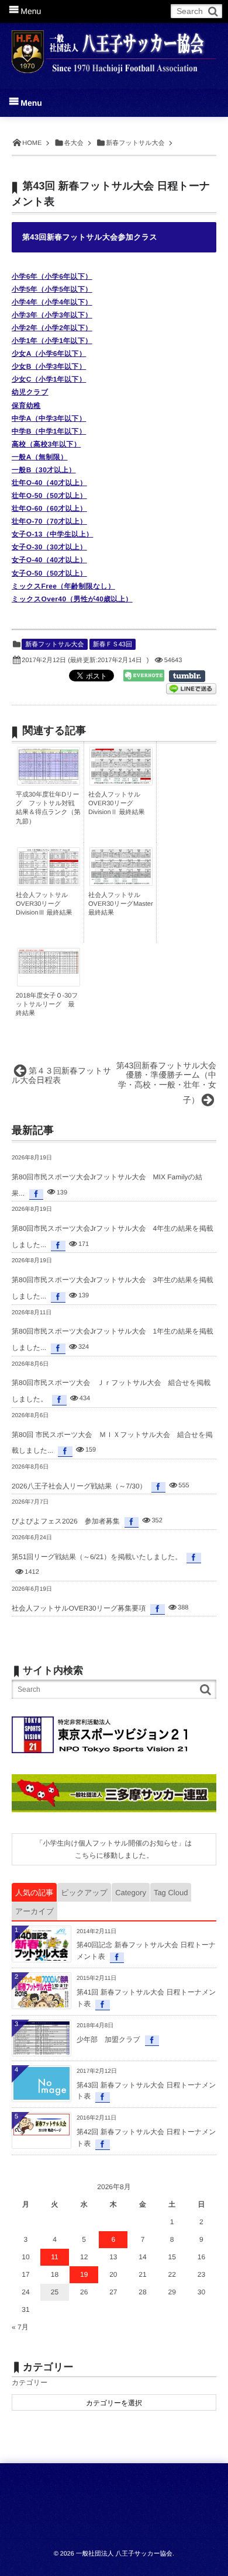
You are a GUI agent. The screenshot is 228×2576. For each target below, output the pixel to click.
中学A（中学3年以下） (49, 418)
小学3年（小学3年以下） (52, 315)
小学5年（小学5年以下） (52, 289)
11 (54, 2257)
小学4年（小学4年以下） (52, 302)
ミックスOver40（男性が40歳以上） (72, 599)
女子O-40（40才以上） (49, 560)
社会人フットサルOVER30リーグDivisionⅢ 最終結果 (44, 904)
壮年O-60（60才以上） (49, 508)
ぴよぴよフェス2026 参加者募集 (66, 1521)
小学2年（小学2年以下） (52, 328)
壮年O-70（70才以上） (49, 521)
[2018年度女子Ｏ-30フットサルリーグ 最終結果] (49, 971)
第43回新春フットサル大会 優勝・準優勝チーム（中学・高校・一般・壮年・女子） (170, 1083)
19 (84, 2274)
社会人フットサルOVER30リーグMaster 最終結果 (121, 904)
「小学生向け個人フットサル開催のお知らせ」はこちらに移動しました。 (114, 1849)
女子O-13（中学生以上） (52, 534)
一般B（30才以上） (44, 470)
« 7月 (20, 2327)
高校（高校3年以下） (46, 444)
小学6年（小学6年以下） (52, 276)
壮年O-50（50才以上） (49, 496)
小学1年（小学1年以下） (52, 341)
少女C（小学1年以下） (49, 379)
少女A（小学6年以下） (49, 354)
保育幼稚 (26, 406)
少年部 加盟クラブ (108, 2040)
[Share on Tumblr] (193, 676)
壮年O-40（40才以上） (49, 483)
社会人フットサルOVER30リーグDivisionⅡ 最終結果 (117, 804)
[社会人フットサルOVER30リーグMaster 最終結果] (121, 881)
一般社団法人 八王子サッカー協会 (124, 2554)
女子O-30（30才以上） (49, 547)
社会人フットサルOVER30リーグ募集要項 (79, 1608)
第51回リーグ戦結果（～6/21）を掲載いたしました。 (97, 1557)
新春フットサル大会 (54, 645)
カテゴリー (30, 2383)
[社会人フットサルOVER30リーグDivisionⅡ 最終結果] (121, 781)
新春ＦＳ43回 (113, 645)
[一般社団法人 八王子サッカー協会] (114, 48)
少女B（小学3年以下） (49, 366)
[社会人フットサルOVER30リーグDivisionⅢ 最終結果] (49, 884)
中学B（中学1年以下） (49, 431)
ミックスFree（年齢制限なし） (63, 586)
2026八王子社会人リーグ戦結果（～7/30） (79, 1486)
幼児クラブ (30, 392)
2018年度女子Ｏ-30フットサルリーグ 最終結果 (47, 1005)
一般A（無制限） (40, 457)
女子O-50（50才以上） (49, 573)
